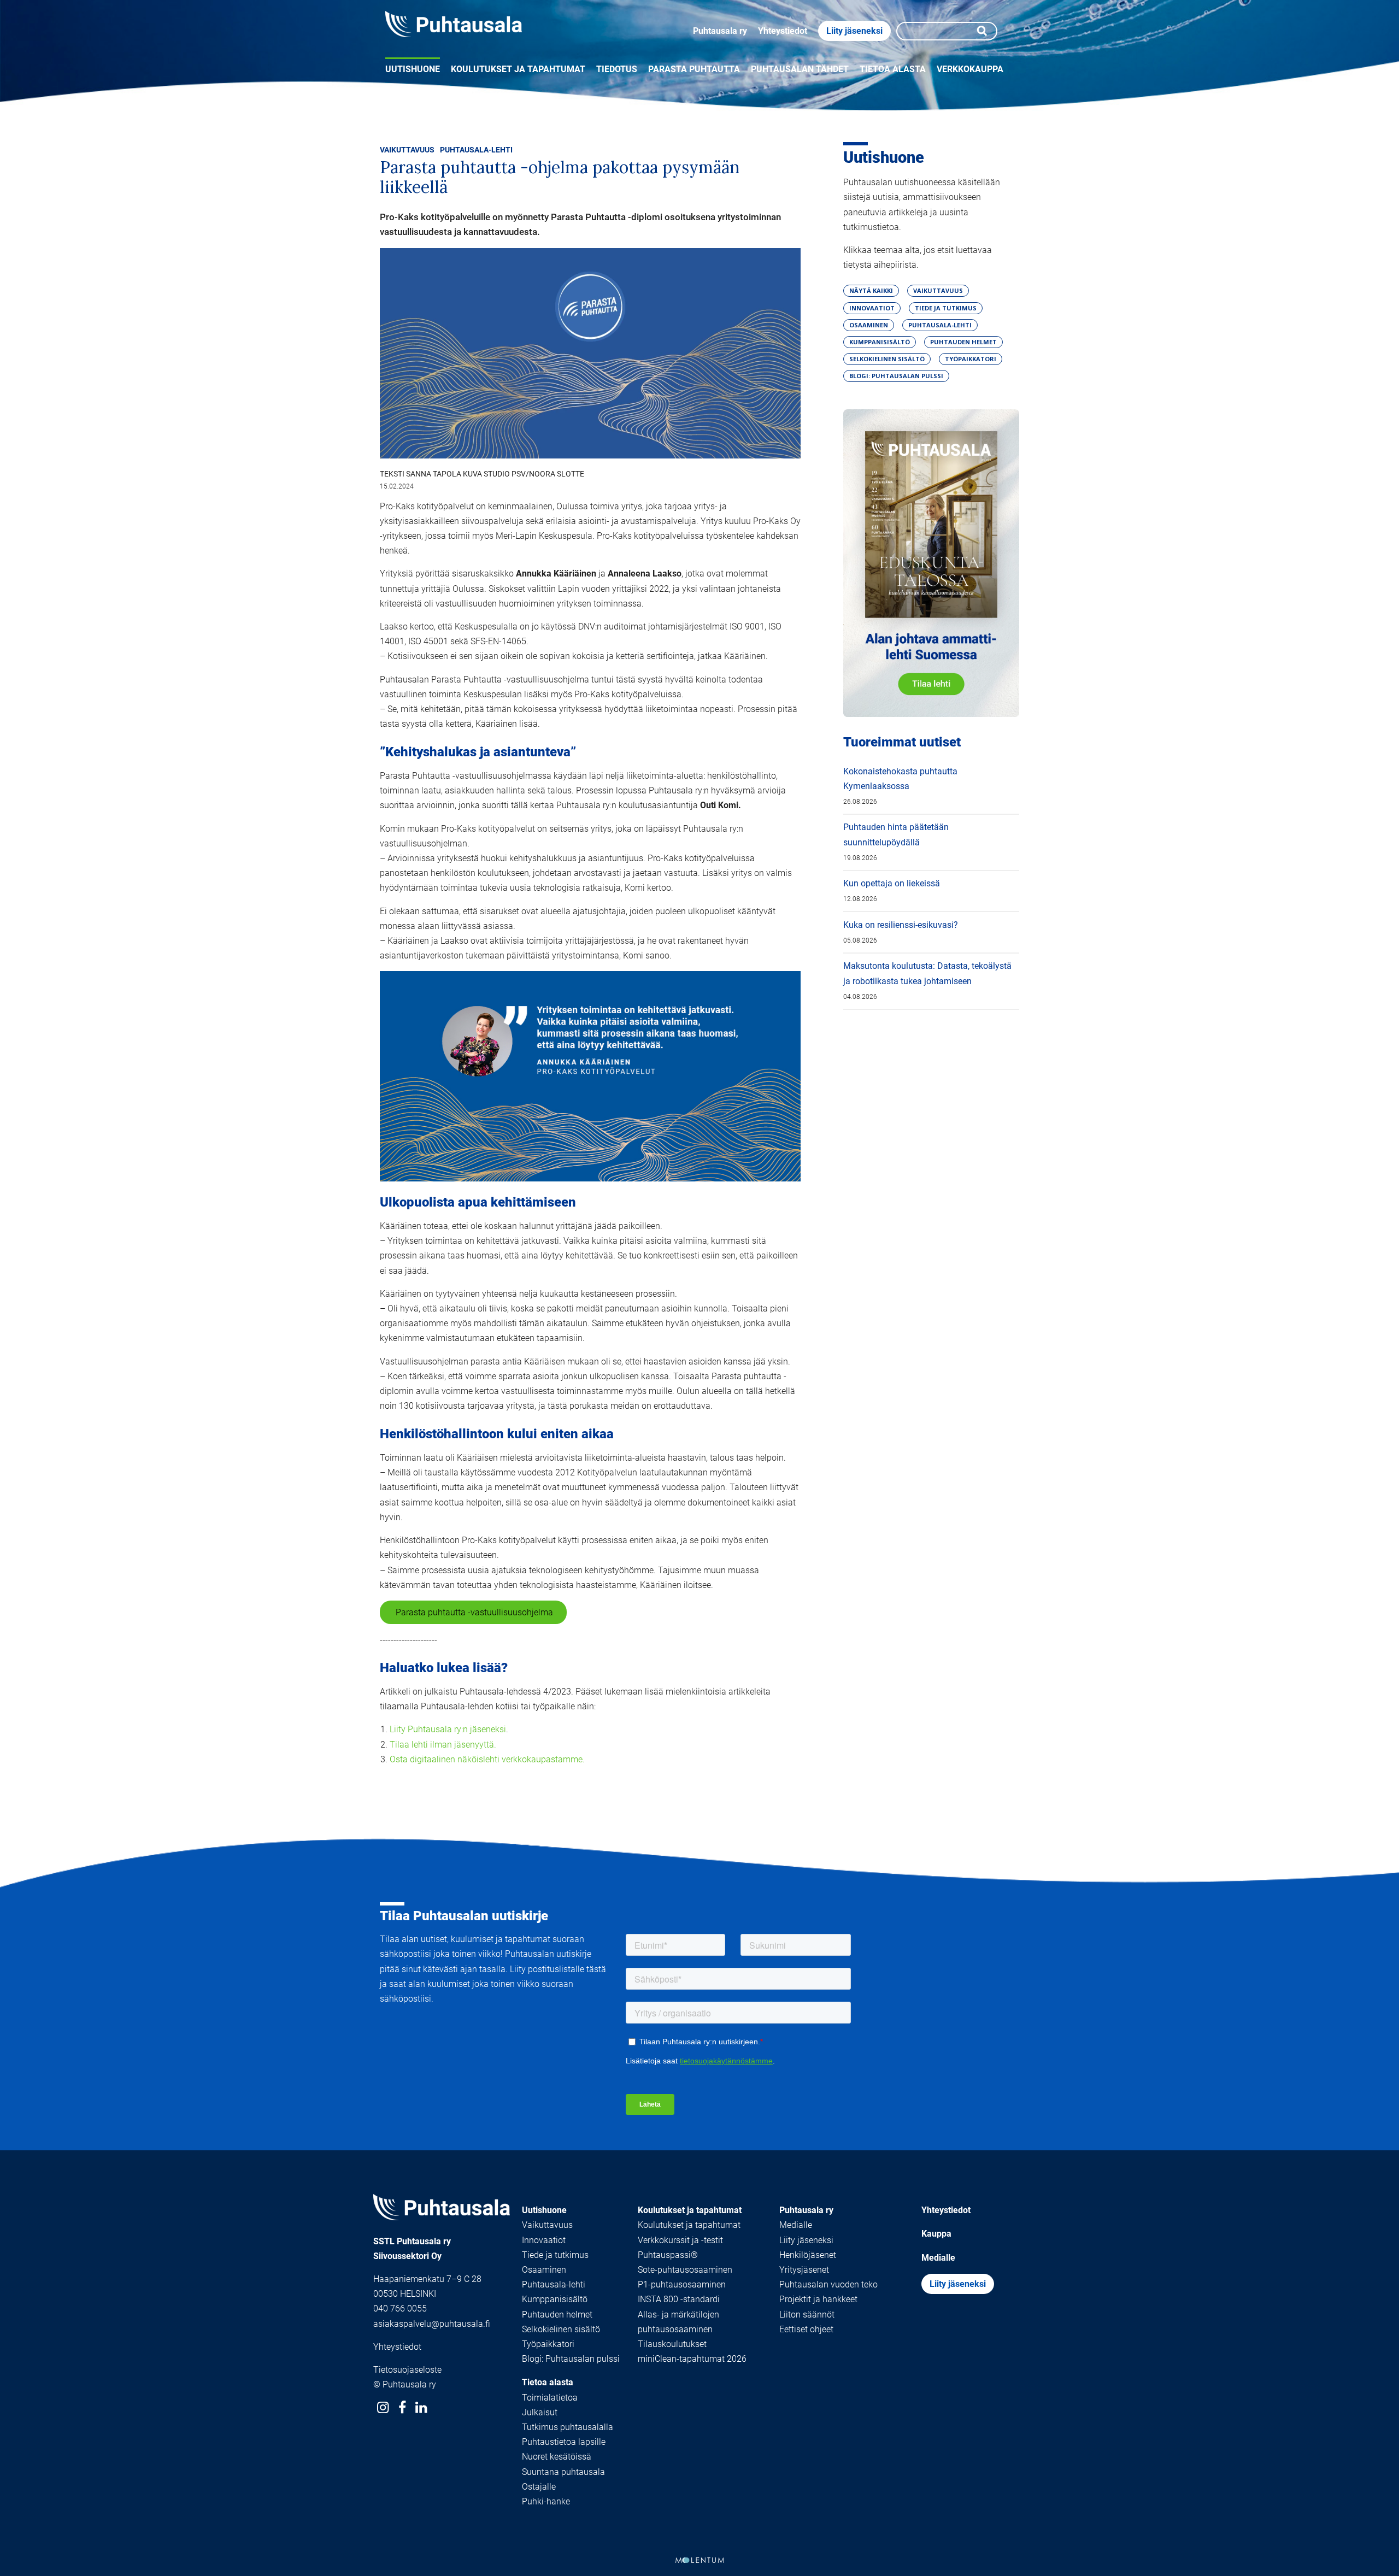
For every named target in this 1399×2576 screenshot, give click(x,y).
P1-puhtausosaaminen (682, 2284)
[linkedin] (421, 2407)
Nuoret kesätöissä (557, 2457)
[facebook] (402, 2407)
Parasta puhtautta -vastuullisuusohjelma (473, 1612)
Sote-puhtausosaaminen (685, 2270)
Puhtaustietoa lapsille (564, 2442)
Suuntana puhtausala (563, 2472)
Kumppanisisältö (555, 2299)
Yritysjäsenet (804, 2270)
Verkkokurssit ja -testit (680, 2240)
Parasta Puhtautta (694, 69)
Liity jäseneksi (854, 31)
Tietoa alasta (893, 69)
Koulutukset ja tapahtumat (518, 69)
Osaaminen (544, 2270)
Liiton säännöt (807, 2315)
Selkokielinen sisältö (561, 2329)
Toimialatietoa (550, 2398)
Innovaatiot (544, 2240)
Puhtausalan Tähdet (800, 69)
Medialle (796, 2225)
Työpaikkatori (548, 2344)
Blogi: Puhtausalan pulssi (571, 2359)
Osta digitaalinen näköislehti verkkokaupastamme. (487, 1759)
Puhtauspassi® (668, 2255)
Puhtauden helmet (557, 2315)
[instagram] (383, 2407)
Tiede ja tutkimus (555, 2255)
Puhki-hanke (546, 2501)
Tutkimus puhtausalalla (568, 2427)
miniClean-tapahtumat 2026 (692, 2359)
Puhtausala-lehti (476, 150)
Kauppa (936, 2234)
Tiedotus (617, 69)
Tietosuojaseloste (407, 2370)
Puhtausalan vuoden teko (828, 2284)
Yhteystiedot (783, 31)
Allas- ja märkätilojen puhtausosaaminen (678, 2322)
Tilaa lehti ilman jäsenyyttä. (443, 1745)
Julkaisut (540, 2412)
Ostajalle (539, 2487)
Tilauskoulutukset (672, 2344)
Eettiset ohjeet (806, 2329)
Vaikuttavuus (407, 150)
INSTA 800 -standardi (679, 2299)
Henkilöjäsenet (808, 2255)
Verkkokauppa (970, 69)
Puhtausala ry (720, 31)
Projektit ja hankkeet (818, 2299)
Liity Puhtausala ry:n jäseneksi (448, 1729)
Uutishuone (413, 69)
